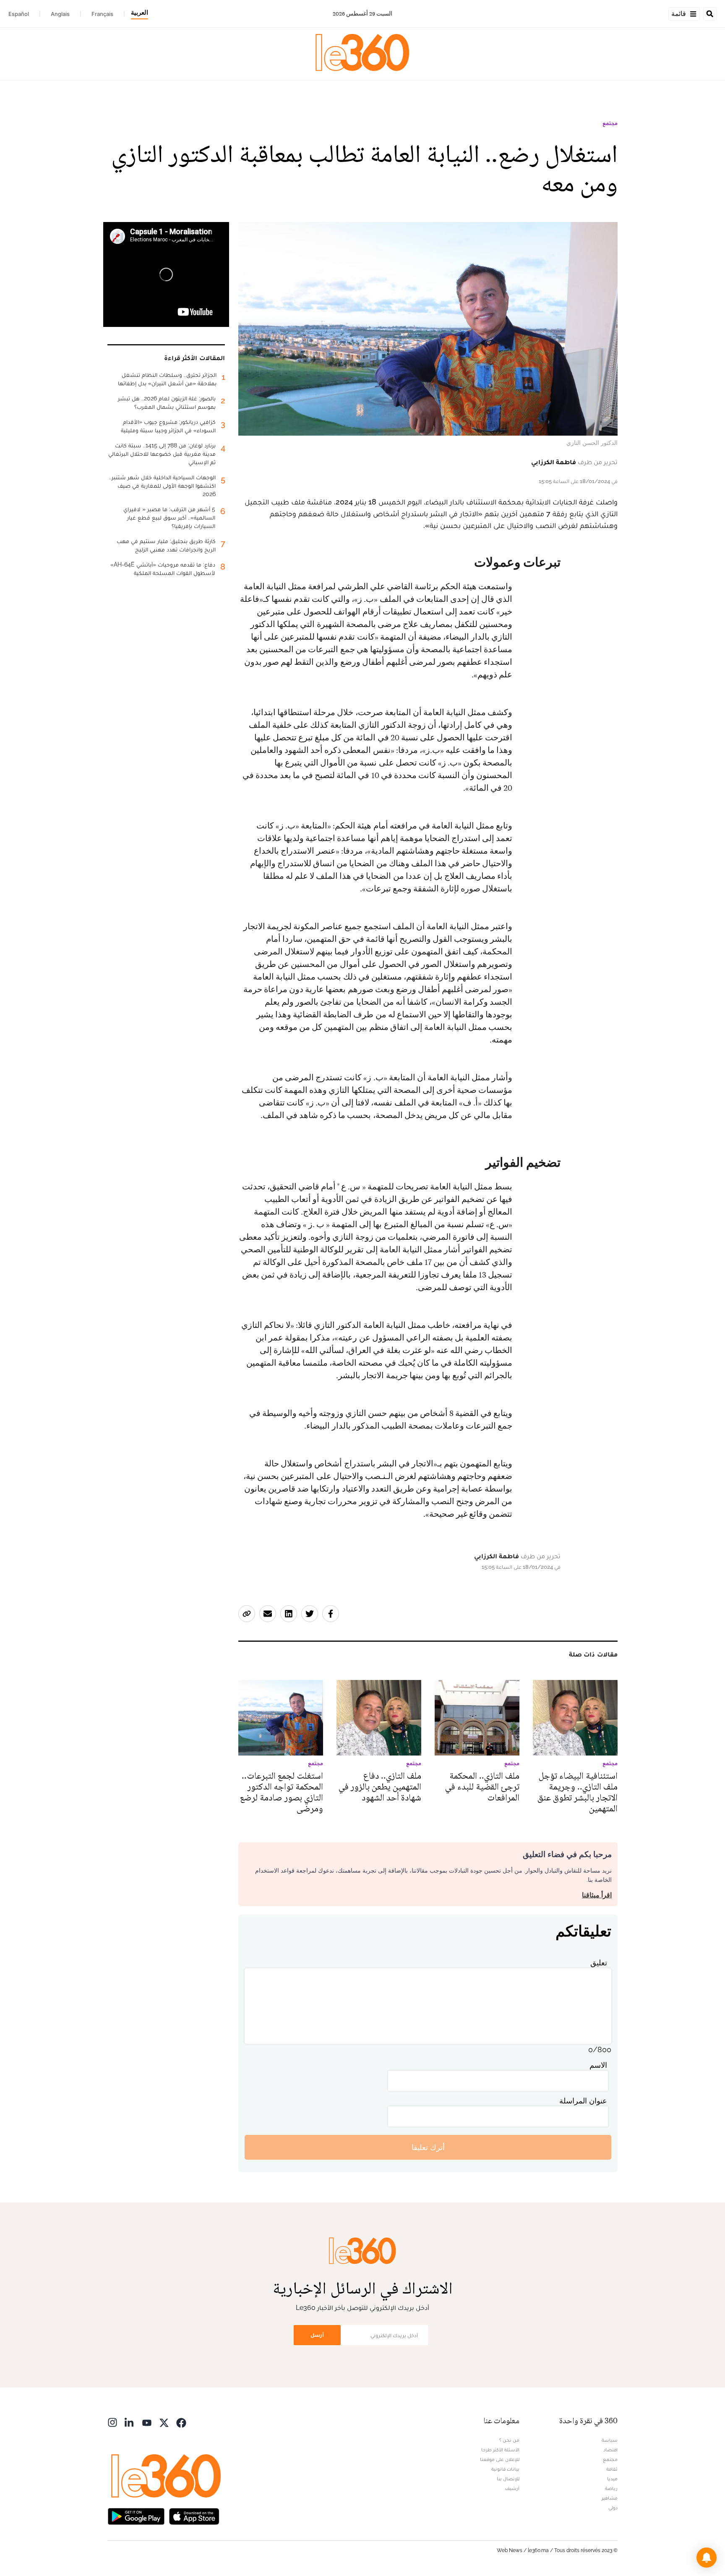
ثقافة (612, 2469)
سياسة (610, 2440)
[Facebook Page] (181, 2422)
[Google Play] (136, 2515)
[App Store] (194, 2515)
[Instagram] (112, 2422)
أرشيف (512, 2488)
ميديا (612, 2479)
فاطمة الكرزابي (554, 462)
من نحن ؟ (509, 2440)
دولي (613, 2508)
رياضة (611, 2488)
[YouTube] (147, 2422)
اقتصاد (610, 2450)
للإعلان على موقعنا (500, 2459)
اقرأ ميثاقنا (597, 1895)
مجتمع (610, 123)
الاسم (598, 2065)
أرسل (317, 2335)
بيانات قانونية (505, 2469)
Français (102, 14)
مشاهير (610, 2498)
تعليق (599, 1963)
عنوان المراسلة (583, 2101)
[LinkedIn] (130, 2422)
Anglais (60, 14)
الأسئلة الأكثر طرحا (500, 2450)
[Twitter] (164, 2422)
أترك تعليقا (428, 2147)
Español (19, 14)
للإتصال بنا (508, 2479)
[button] (707, 2558)
